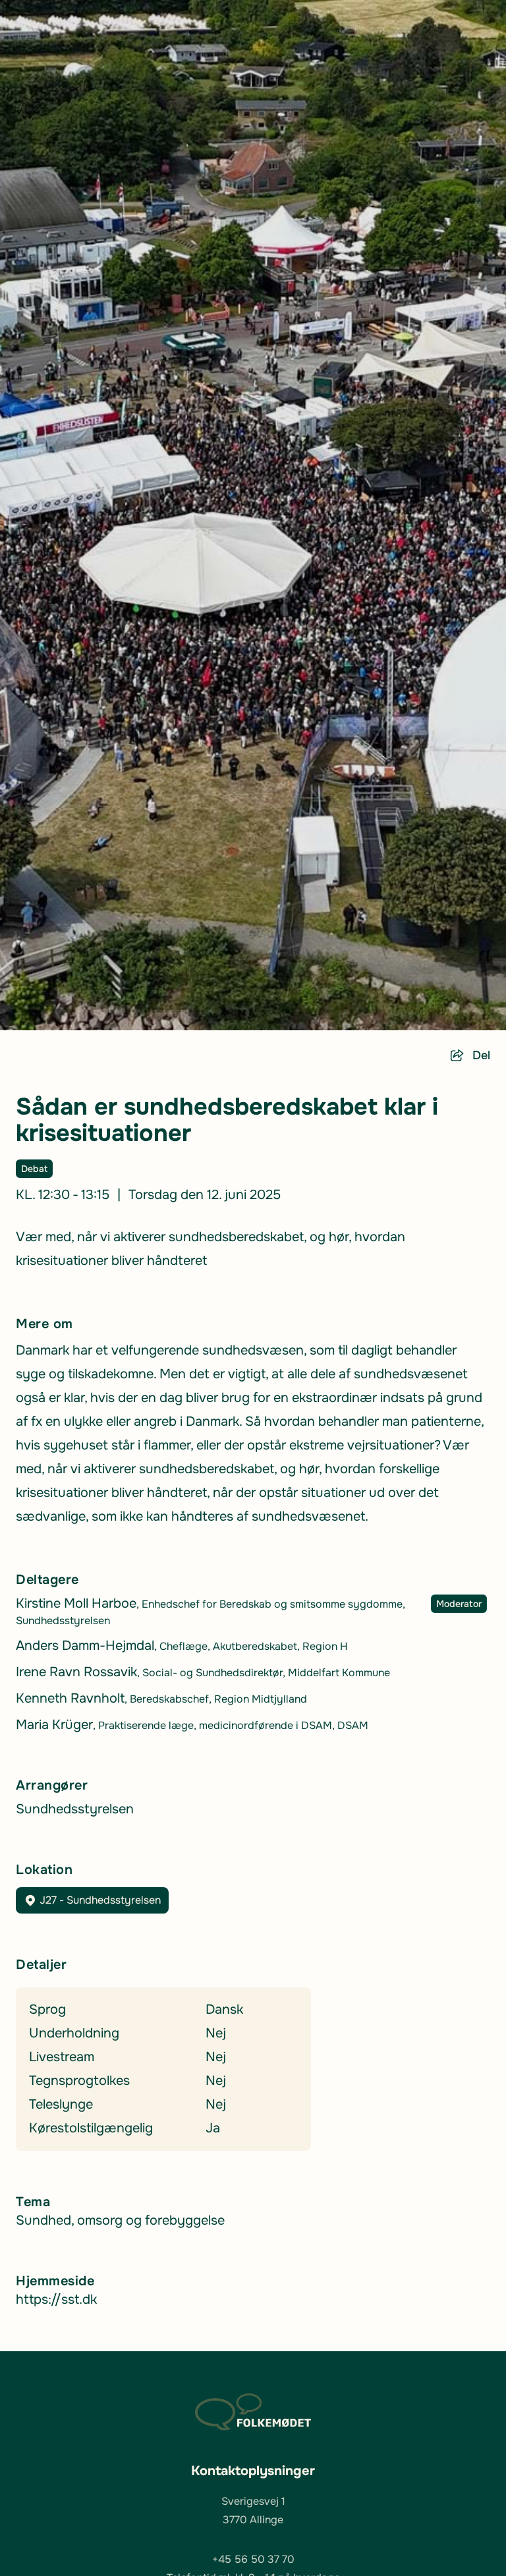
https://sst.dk (56, 2299)
